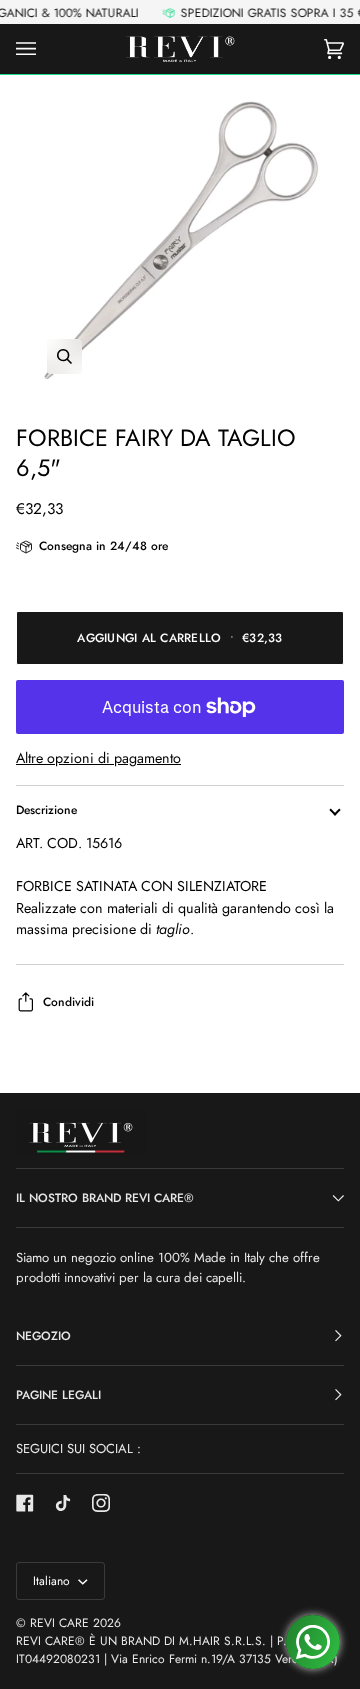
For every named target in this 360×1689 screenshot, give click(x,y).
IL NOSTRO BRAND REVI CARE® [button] (105, 1198)
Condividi (68, 1002)
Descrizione (46, 810)
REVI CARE (59, 1623)
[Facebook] (25, 1503)
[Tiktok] (63, 1503)
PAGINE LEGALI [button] (58, 1395)
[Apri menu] (46, 49)
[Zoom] (180, 241)
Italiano (53, 1581)
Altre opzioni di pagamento (98, 758)
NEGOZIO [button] (43, 1336)
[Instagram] (101, 1503)
